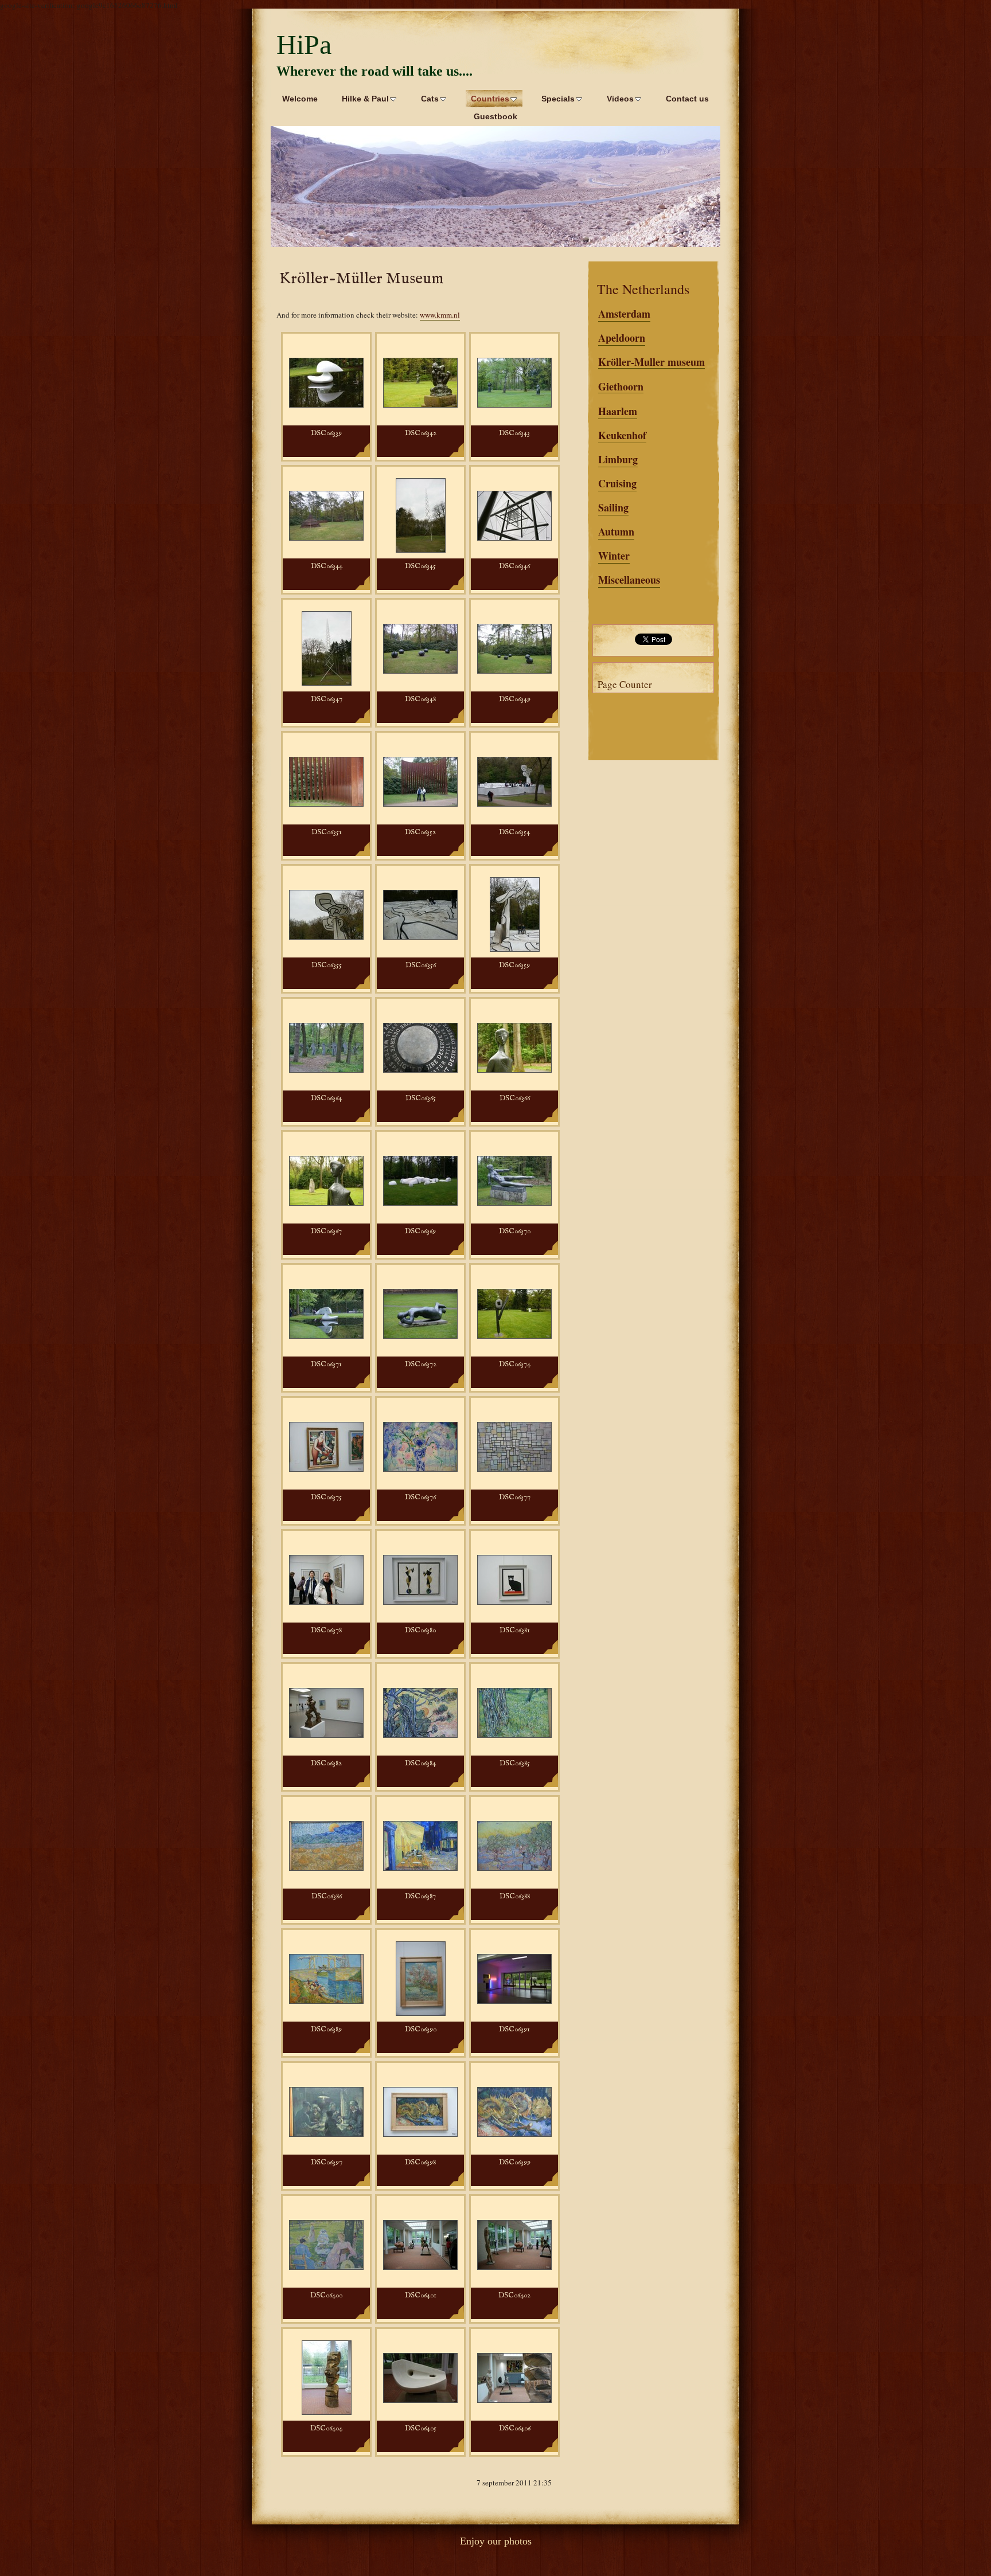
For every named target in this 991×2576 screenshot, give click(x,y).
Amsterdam (624, 314)
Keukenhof (622, 435)
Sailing (613, 507)
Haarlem (618, 411)
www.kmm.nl (440, 315)
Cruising (617, 483)
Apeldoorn (622, 338)
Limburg (618, 459)
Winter (614, 556)
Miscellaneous (629, 580)
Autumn (616, 531)
